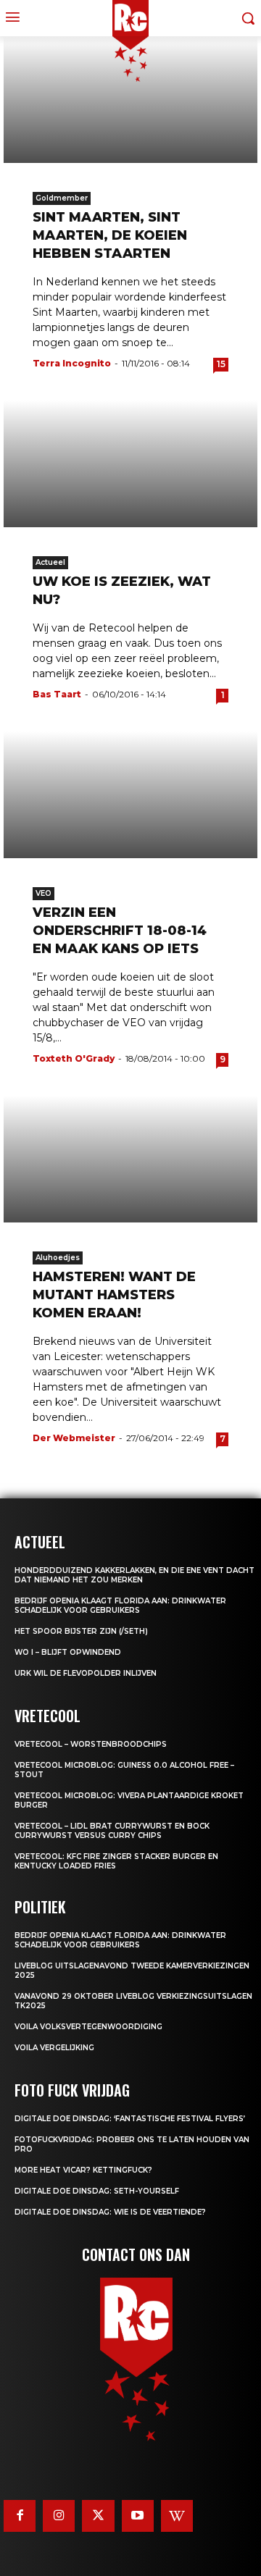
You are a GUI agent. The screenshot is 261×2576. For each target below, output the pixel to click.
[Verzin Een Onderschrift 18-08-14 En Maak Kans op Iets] (130, 795)
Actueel (50, 562)
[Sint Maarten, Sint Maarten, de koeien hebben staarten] (130, 100)
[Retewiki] (177, 2516)
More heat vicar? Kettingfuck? (83, 2170)
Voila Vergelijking (54, 2048)
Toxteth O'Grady (74, 1058)
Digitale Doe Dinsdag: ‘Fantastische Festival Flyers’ (130, 2119)
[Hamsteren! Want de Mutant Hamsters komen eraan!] (130, 1159)
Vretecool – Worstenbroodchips (91, 1744)
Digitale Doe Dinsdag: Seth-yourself (97, 2191)
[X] (98, 2516)
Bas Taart (57, 694)
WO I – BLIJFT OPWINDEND (68, 1652)
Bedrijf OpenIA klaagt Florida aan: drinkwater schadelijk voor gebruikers (120, 1606)
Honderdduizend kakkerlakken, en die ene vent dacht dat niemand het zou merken (134, 1575)
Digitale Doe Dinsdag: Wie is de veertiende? (110, 2212)
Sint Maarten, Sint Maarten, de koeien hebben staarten (110, 235)
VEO (43, 893)
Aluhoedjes (58, 1258)
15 (221, 364)
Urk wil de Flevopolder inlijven (86, 1673)
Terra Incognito (72, 363)
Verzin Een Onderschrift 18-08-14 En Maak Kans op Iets (120, 931)
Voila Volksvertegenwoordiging (88, 2027)
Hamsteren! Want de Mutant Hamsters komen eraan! (114, 1295)
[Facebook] (20, 2516)
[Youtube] (138, 2516)
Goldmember (62, 198)
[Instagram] (59, 2516)
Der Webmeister (74, 1438)
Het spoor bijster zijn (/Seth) (81, 1631)
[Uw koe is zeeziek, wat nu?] (130, 464)
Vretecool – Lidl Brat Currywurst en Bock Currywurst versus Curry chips (112, 1831)
